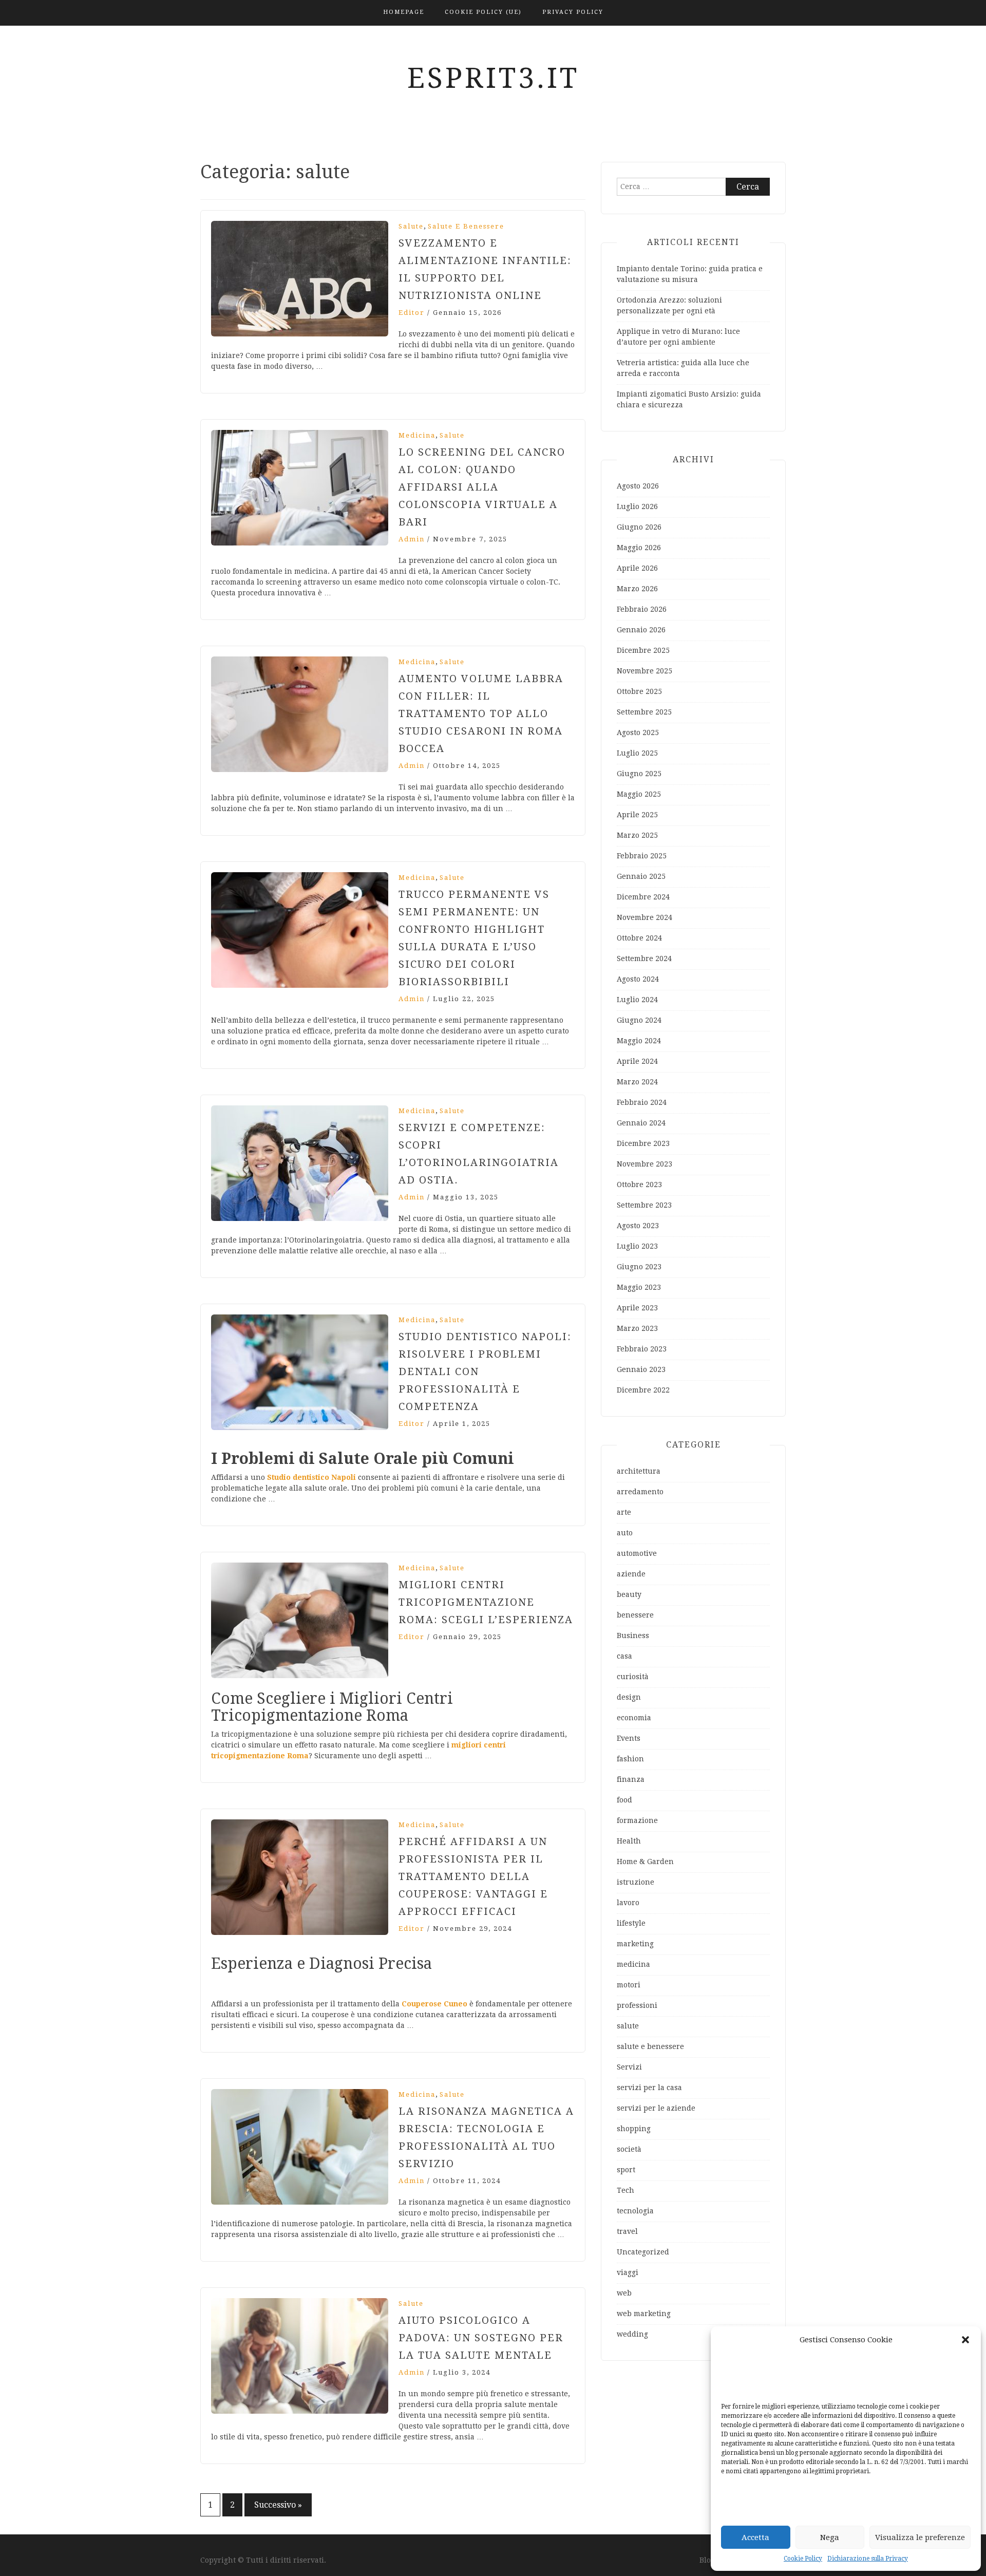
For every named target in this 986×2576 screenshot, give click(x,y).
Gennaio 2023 (641, 1369)
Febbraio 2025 (642, 856)
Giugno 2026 (639, 527)
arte (624, 1512)
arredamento (640, 1492)
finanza (631, 1779)
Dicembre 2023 (643, 1143)
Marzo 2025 (637, 835)
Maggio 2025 (639, 794)
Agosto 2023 (638, 1226)
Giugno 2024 (639, 1020)
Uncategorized (643, 2252)
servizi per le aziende (656, 2108)
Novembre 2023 (644, 1164)
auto (625, 1533)
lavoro (628, 1903)
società (629, 2149)
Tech (625, 2190)
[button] (965, 2340)
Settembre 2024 (644, 958)
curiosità (633, 1677)
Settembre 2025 (644, 712)
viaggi (628, 2272)
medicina (417, 435)
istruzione (636, 1882)
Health (629, 1841)
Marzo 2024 (637, 1082)
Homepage (404, 12)
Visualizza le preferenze (920, 2537)
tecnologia (635, 2211)
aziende (631, 1574)
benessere (635, 1615)
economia (634, 1718)
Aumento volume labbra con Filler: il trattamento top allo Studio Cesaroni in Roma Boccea (481, 713)
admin (412, 539)
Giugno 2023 (639, 1267)
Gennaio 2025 (641, 876)
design (629, 1697)
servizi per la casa (649, 2088)
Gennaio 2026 (641, 630)
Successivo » (278, 2505)
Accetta (755, 2537)
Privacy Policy (573, 12)
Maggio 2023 (639, 1287)
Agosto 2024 (638, 979)
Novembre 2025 (644, 671)
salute (411, 226)
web (624, 2293)
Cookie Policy (803, 2559)
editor (412, 313)
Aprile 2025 (637, 815)
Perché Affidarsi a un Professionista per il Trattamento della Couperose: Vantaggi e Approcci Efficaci (473, 1876)
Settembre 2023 (644, 1205)
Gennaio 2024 (641, 1123)
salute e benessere (466, 226)
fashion (630, 1759)
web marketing (644, 2314)
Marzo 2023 (637, 1328)
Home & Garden (645, 1862)
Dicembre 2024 (643, 897)
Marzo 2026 (637, 589)
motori (629, 1985)
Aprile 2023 (637, 1308)
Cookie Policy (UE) (483, 12)
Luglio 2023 (637, 1246)
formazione (637, 1820)
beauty (629, 1594)
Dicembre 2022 (643, 1390)
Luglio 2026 (637, 506)
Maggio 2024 (639, 1041)
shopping (634, 2129)
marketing (635, 1944)
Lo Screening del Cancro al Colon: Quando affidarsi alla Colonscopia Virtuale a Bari (482, 487)
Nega (830, 2537)
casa (624, 1656)
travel (627, 2231)
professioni (637, 2005)
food (624, 1800)
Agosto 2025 (638, 732)
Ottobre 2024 (639, 938)
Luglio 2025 (637, 753)
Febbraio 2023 (642, 1349)
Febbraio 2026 (642, 609)
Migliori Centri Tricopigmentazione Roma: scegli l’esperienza (486, 1602)
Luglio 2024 (637, 1000)
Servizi (629, 2067)
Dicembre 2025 (643, 650)
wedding (632, 2334)
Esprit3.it (493, 78)
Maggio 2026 (639, 548)
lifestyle (631, 1923)
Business (633, 1635)
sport (626, 2170)
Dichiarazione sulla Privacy (868, 2559)
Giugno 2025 (639, 774)
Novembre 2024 (644, 917)
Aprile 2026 (637, 568)
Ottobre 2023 (639, 1184)
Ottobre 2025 (639, 691)
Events (629, 1738)
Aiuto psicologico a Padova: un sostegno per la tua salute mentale (481, 2338)
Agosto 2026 (638, 486)
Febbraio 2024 (642, 1102)
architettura (639, 1471)
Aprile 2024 (637, 1061)
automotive (637, 1553)
